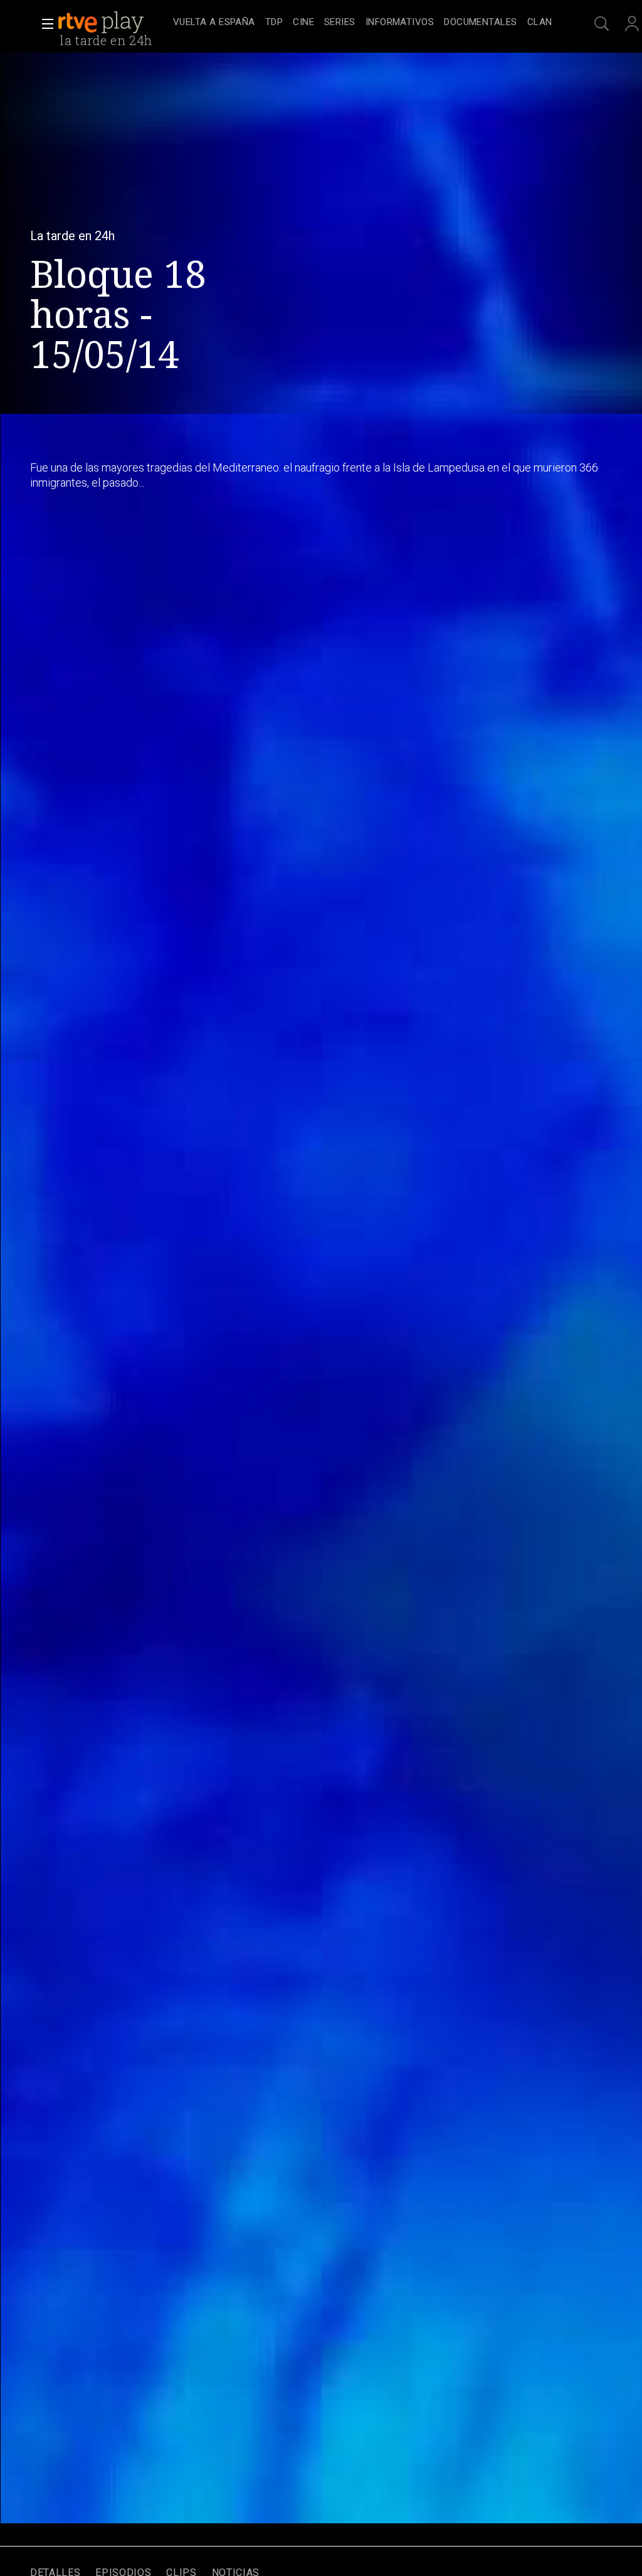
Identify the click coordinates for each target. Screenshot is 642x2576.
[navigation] (362, 23)
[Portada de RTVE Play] (102, 23)
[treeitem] (214, 23)
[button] (44, 24)
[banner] (113, 23)
